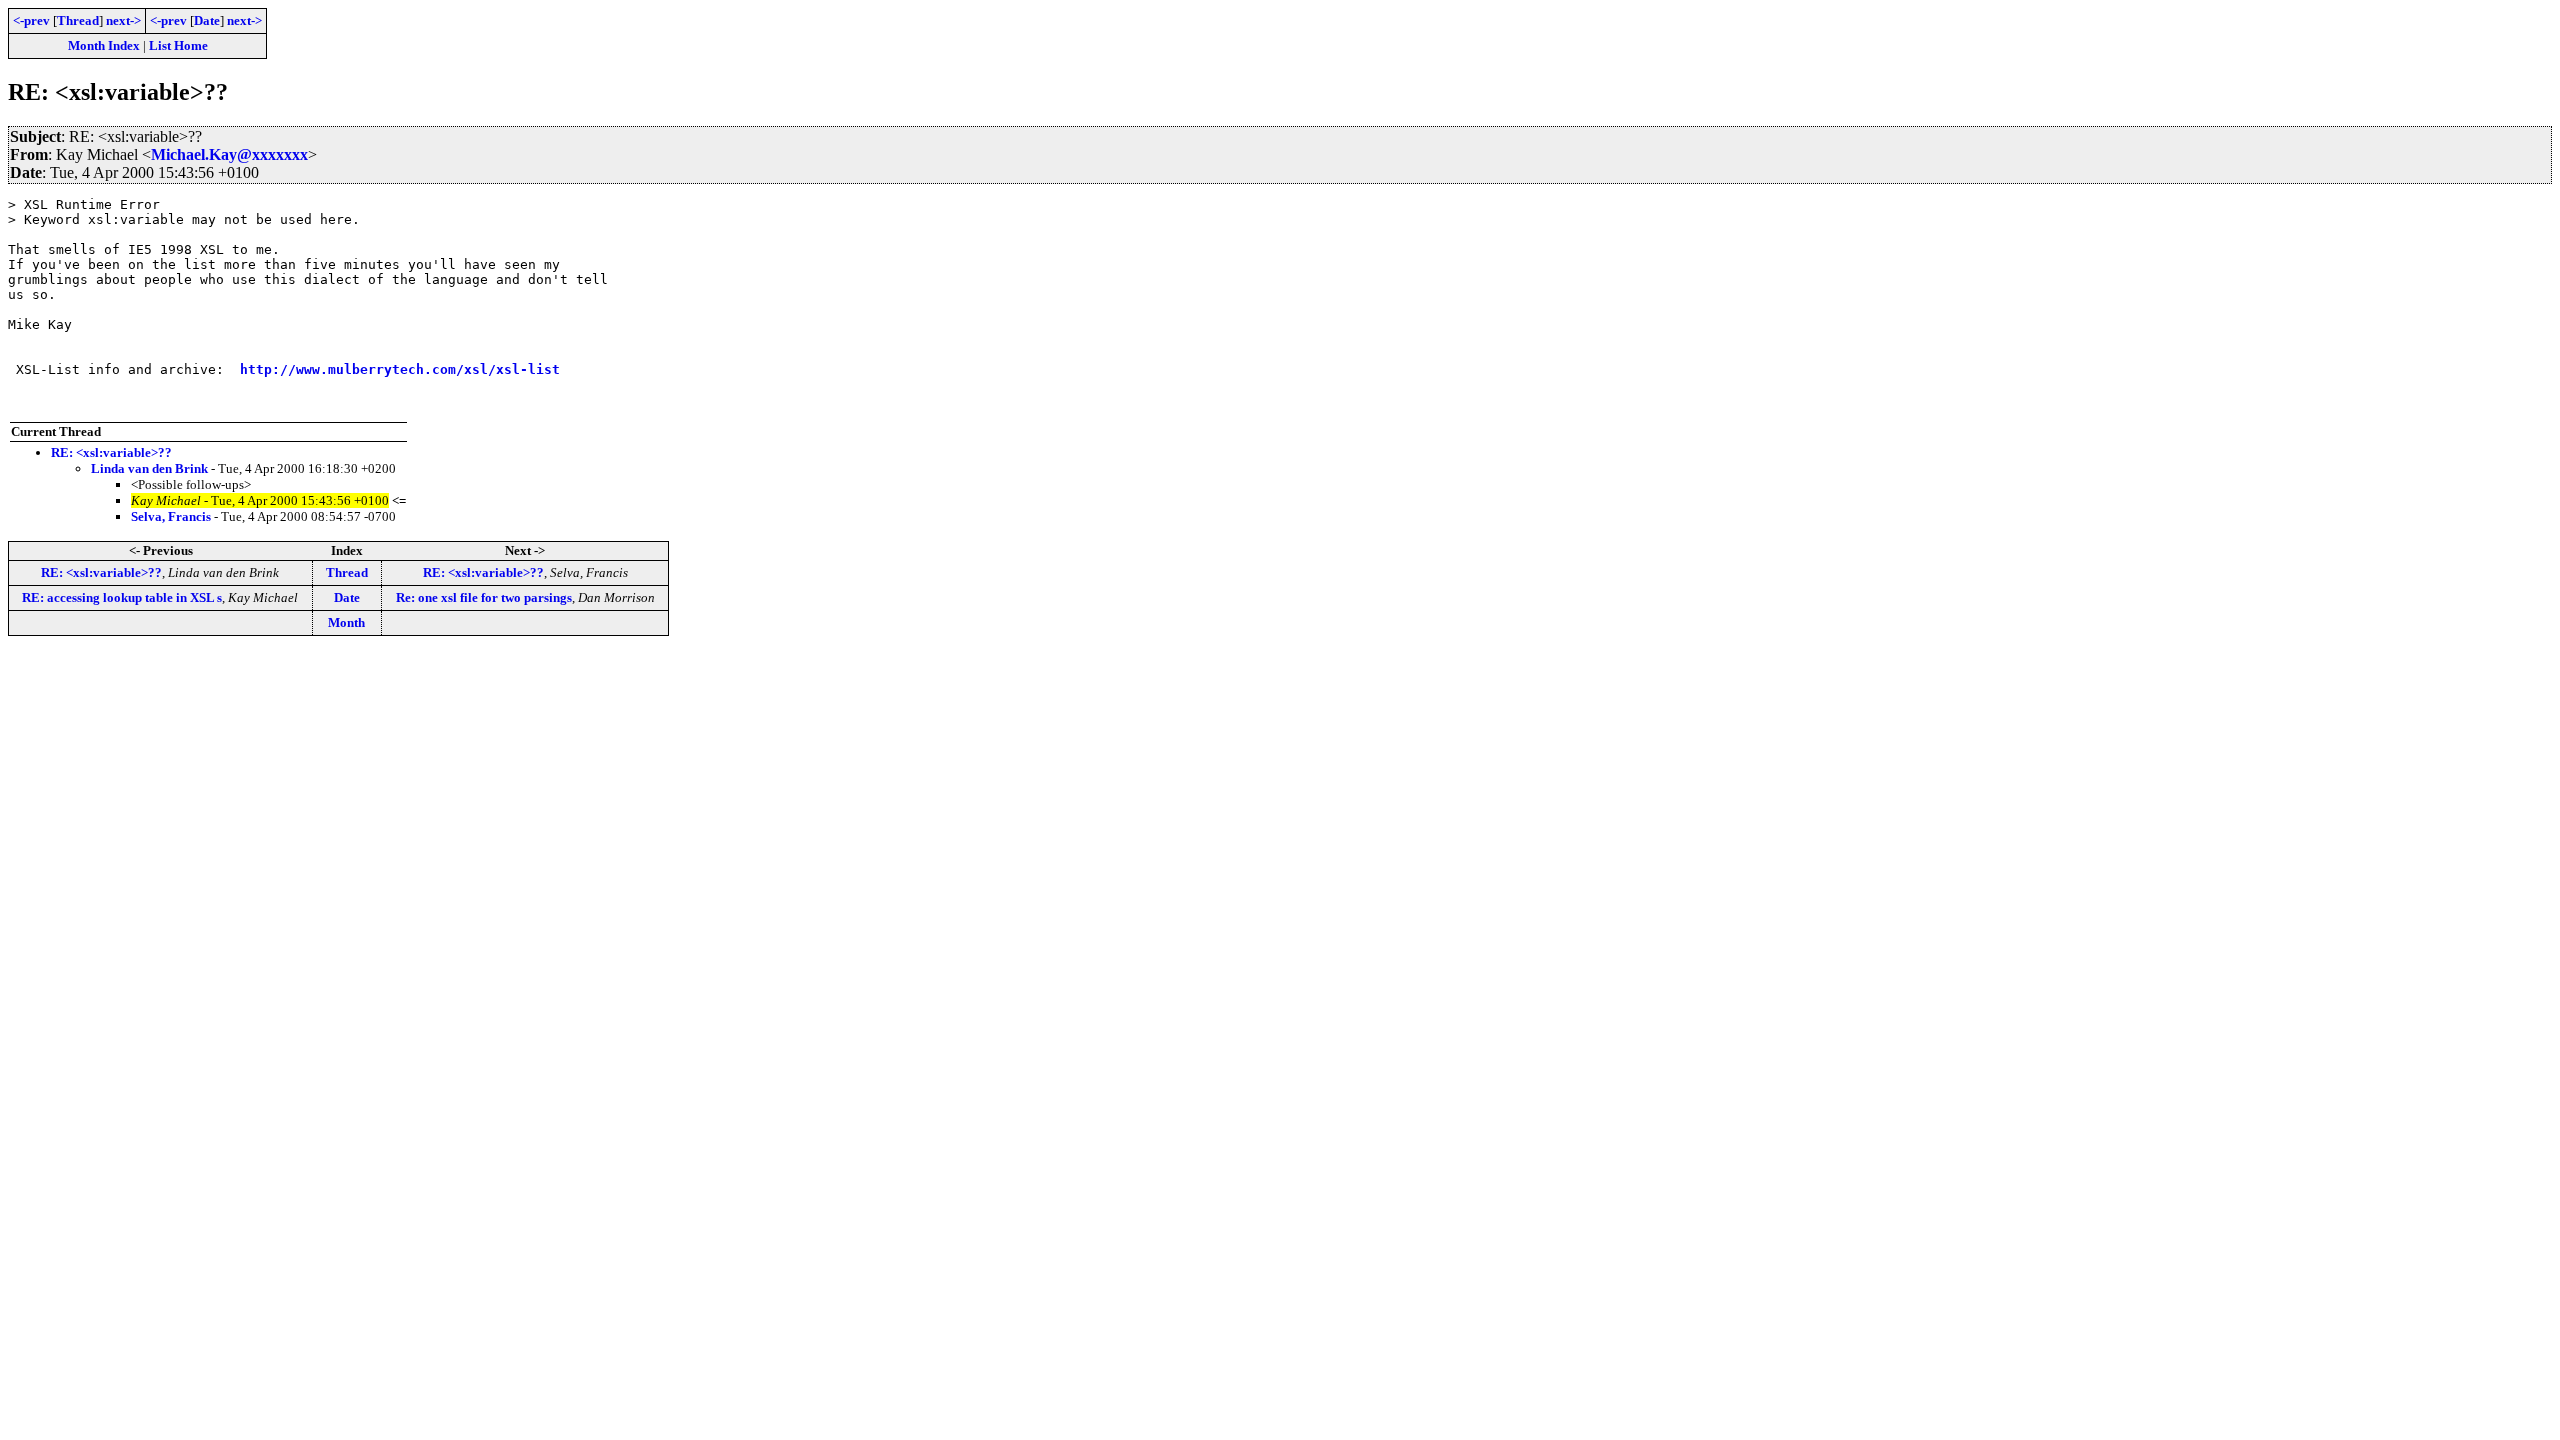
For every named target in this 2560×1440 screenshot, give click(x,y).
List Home (178, 45)
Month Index (104, 45)
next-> (123, 20)
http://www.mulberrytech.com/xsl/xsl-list (400, 369)
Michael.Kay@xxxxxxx (229, 154)
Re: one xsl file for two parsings (484, 597)
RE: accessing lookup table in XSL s (122, 597)
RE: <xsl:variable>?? (111, 452)
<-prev (31, 20)
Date (207, 20)
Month (346, 622)
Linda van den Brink (149, 468)
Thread (78, 20)
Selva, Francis (171, 516)
